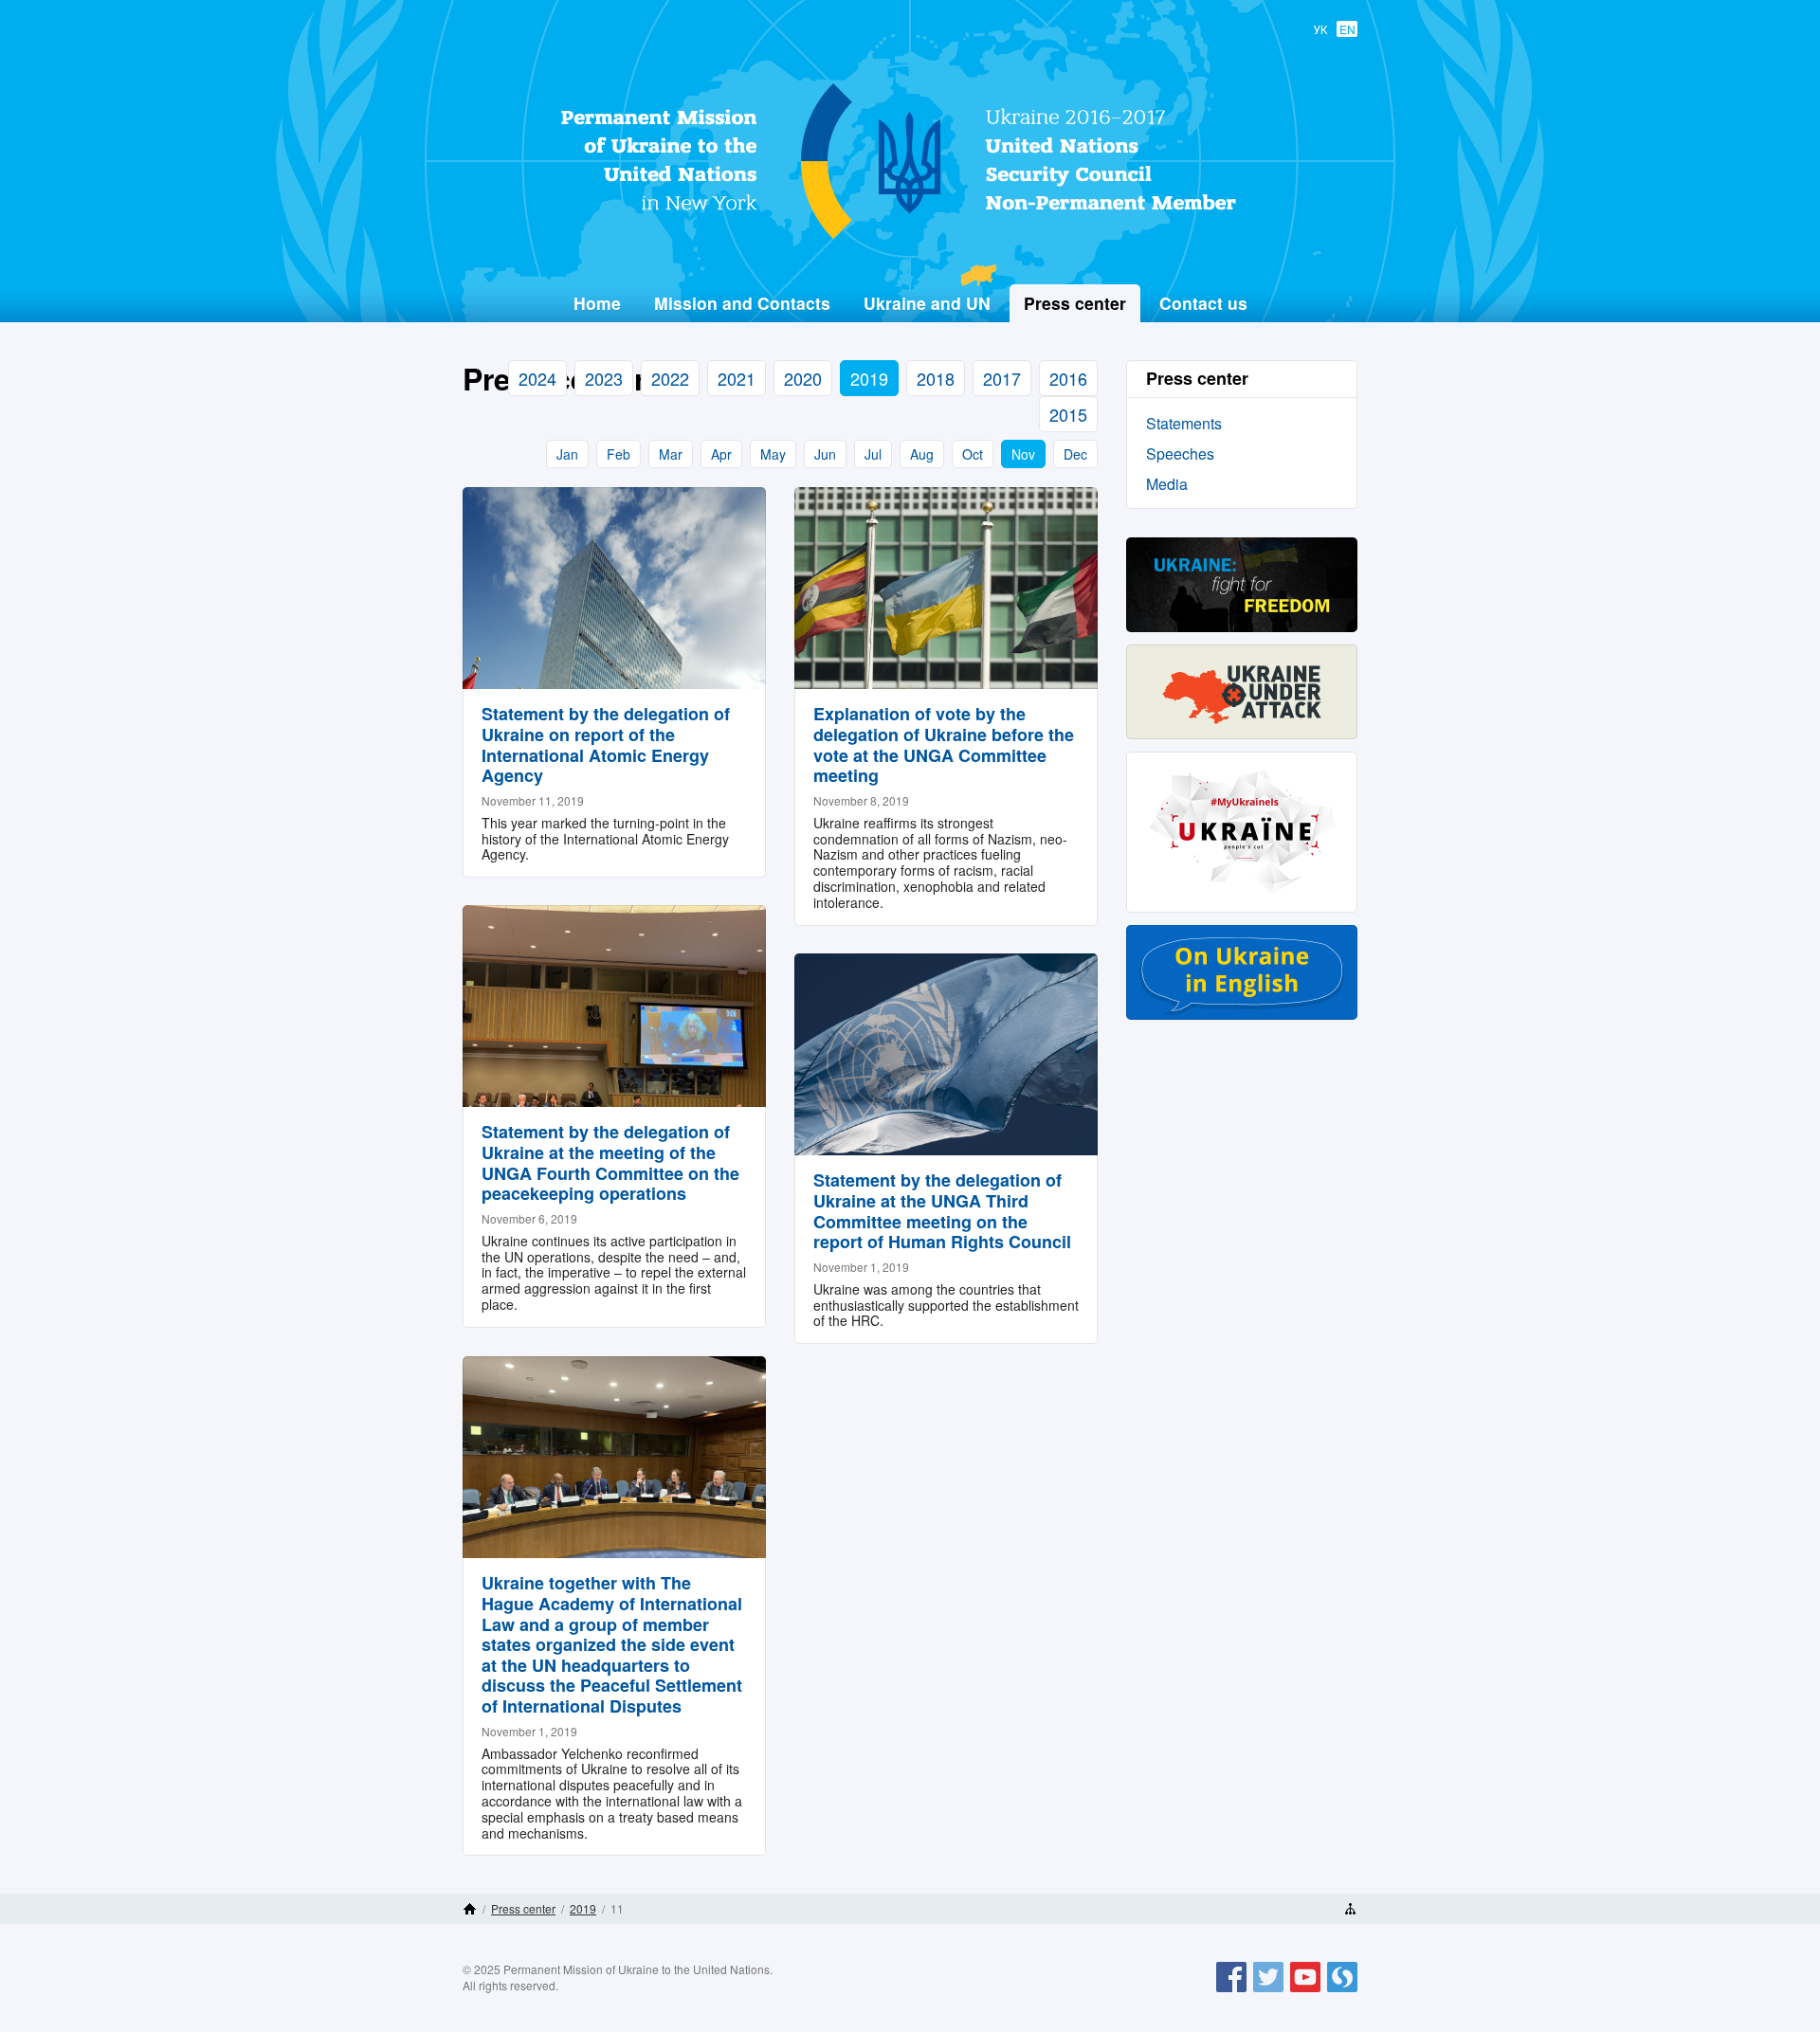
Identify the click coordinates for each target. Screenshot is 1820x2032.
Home (597, 303)
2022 (670, 378)
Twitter (1268, 1991)
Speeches (1180, 454)
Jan (567, 454)
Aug (922, 454)
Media (1167, 484)
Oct (973, 454)
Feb (619, 454)
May (773, 454)
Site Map (1350, 1909)
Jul (873, 454)
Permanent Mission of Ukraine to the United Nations (902, 238)
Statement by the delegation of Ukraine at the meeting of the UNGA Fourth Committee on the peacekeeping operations (610, 1162)
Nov (1023, 454)
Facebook (1231, 1991)
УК (1320, 29)
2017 (1002, 378)
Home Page (470, 1909)
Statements (1184, 423)
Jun (825, 454)
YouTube (1305, 1991)
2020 (803, 378)
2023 (604, 378)
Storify (1342, 1991)
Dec (1075, 454)
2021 (737, 378)
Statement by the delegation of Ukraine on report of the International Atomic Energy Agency (606, 744)
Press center (523, 1908)
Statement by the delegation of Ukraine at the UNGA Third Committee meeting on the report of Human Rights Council (942, 1211)
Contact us (1203, 303)
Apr (721, 454)
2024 (537, 378)
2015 (1068, 414)
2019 (869, 378)
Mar (671, 454)
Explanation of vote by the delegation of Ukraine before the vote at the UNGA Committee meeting (944, 744)
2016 (1068, 378)
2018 (936, 378)
